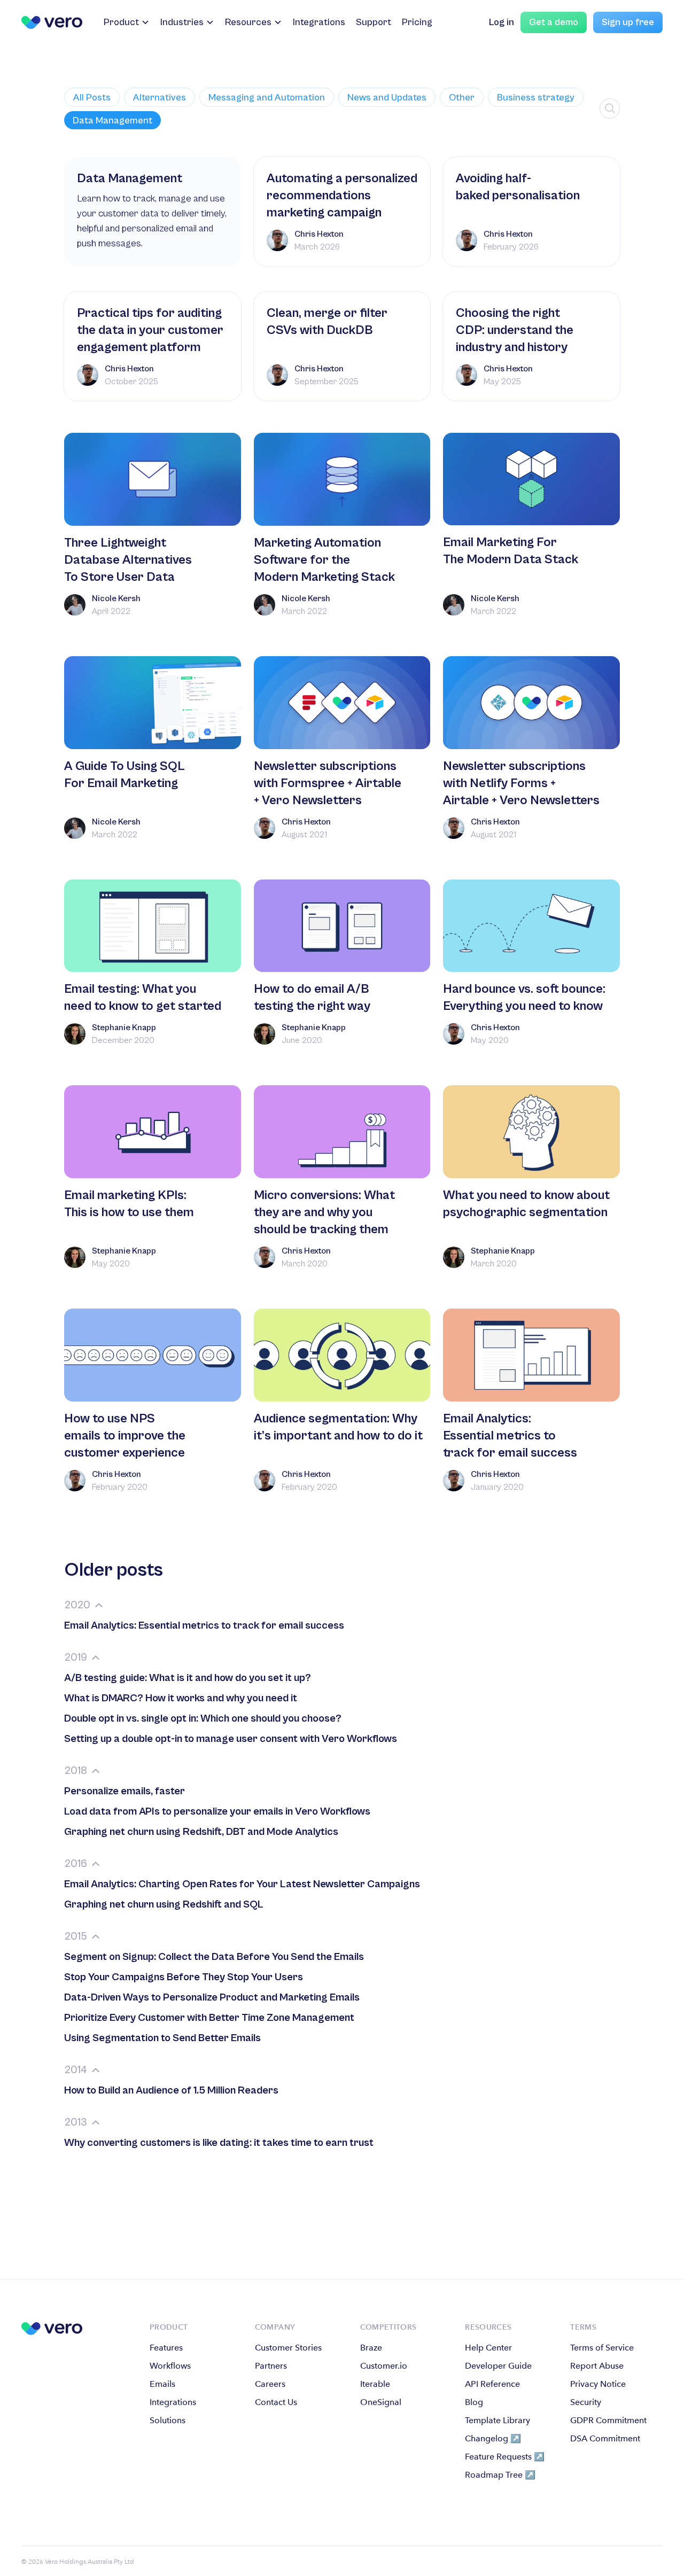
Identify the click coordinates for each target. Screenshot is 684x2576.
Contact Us (276, 2402)
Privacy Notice (598, 2384)
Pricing (417, 22)
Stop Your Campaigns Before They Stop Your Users (184, 1977)
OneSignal (381, 2402)
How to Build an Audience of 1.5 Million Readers (171, 2091)
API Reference (492, 2384)
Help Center (488, 2348)
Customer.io (384, 2366)
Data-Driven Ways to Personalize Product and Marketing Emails (212, 1998)
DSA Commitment (605, 2438)
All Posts (92, 98)
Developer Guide (498, 2366)
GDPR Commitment (608, 2420)
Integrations (319, 22)
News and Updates (387, 98)
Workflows (170, 2366)
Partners (271, 2366)
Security (586, 2402)
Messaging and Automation (267, 98)
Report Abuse (597, 2366)
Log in (502, 22)
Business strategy (536, 98)
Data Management (112, 120)
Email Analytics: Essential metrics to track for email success (204, 1626)
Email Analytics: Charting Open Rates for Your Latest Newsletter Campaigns (242, 1884)
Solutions (168, 2420)
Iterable (375, 2384)
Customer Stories (288, 2348)
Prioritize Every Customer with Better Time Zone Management (209, 2018)
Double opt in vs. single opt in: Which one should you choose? (203, 1719)
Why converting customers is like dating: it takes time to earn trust (219, 2143)
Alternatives (160, 98)
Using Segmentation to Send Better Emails (162, 2038)
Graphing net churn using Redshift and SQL (164, 1905)
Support (374, 22)
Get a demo (554, 22)
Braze (371, 2348)
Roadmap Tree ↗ (500, 2475)
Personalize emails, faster (125, 1791)
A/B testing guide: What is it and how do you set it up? (188, 1678)
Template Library (498, 2420)
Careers (270, 2384)
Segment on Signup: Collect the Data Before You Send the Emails (214, 1957)
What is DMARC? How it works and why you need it (181, 1698)
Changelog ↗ (493, 2438)
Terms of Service (602, 2348)
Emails (162, 2384)
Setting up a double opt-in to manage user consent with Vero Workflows (231, 1739)
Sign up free (628, 22)
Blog (474, 2402)
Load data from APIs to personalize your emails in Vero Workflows (217, 1812)
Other (462, 98)
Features (166, 2348)
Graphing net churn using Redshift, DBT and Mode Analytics (201, 1832)
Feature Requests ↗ (505, 2457)
